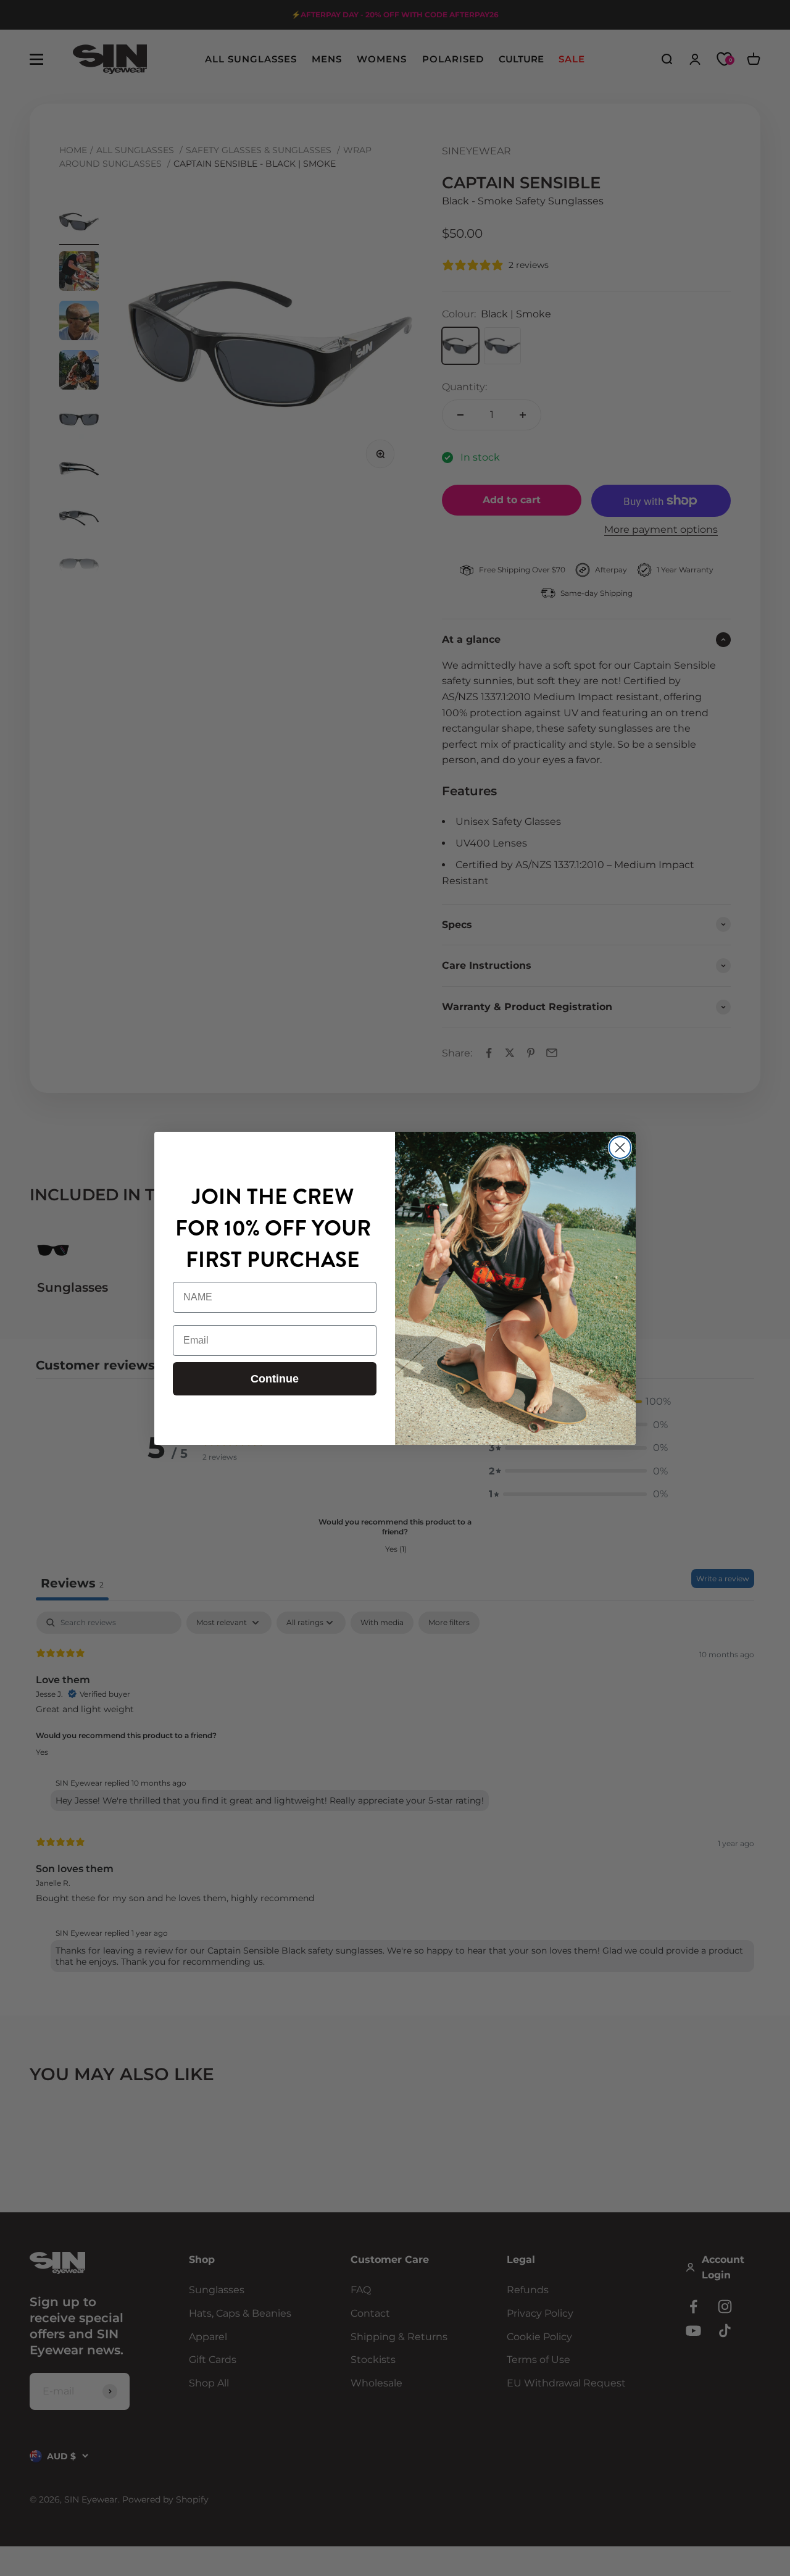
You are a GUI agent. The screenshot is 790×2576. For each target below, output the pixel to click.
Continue (275, 1379)
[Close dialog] (620, 1148)
